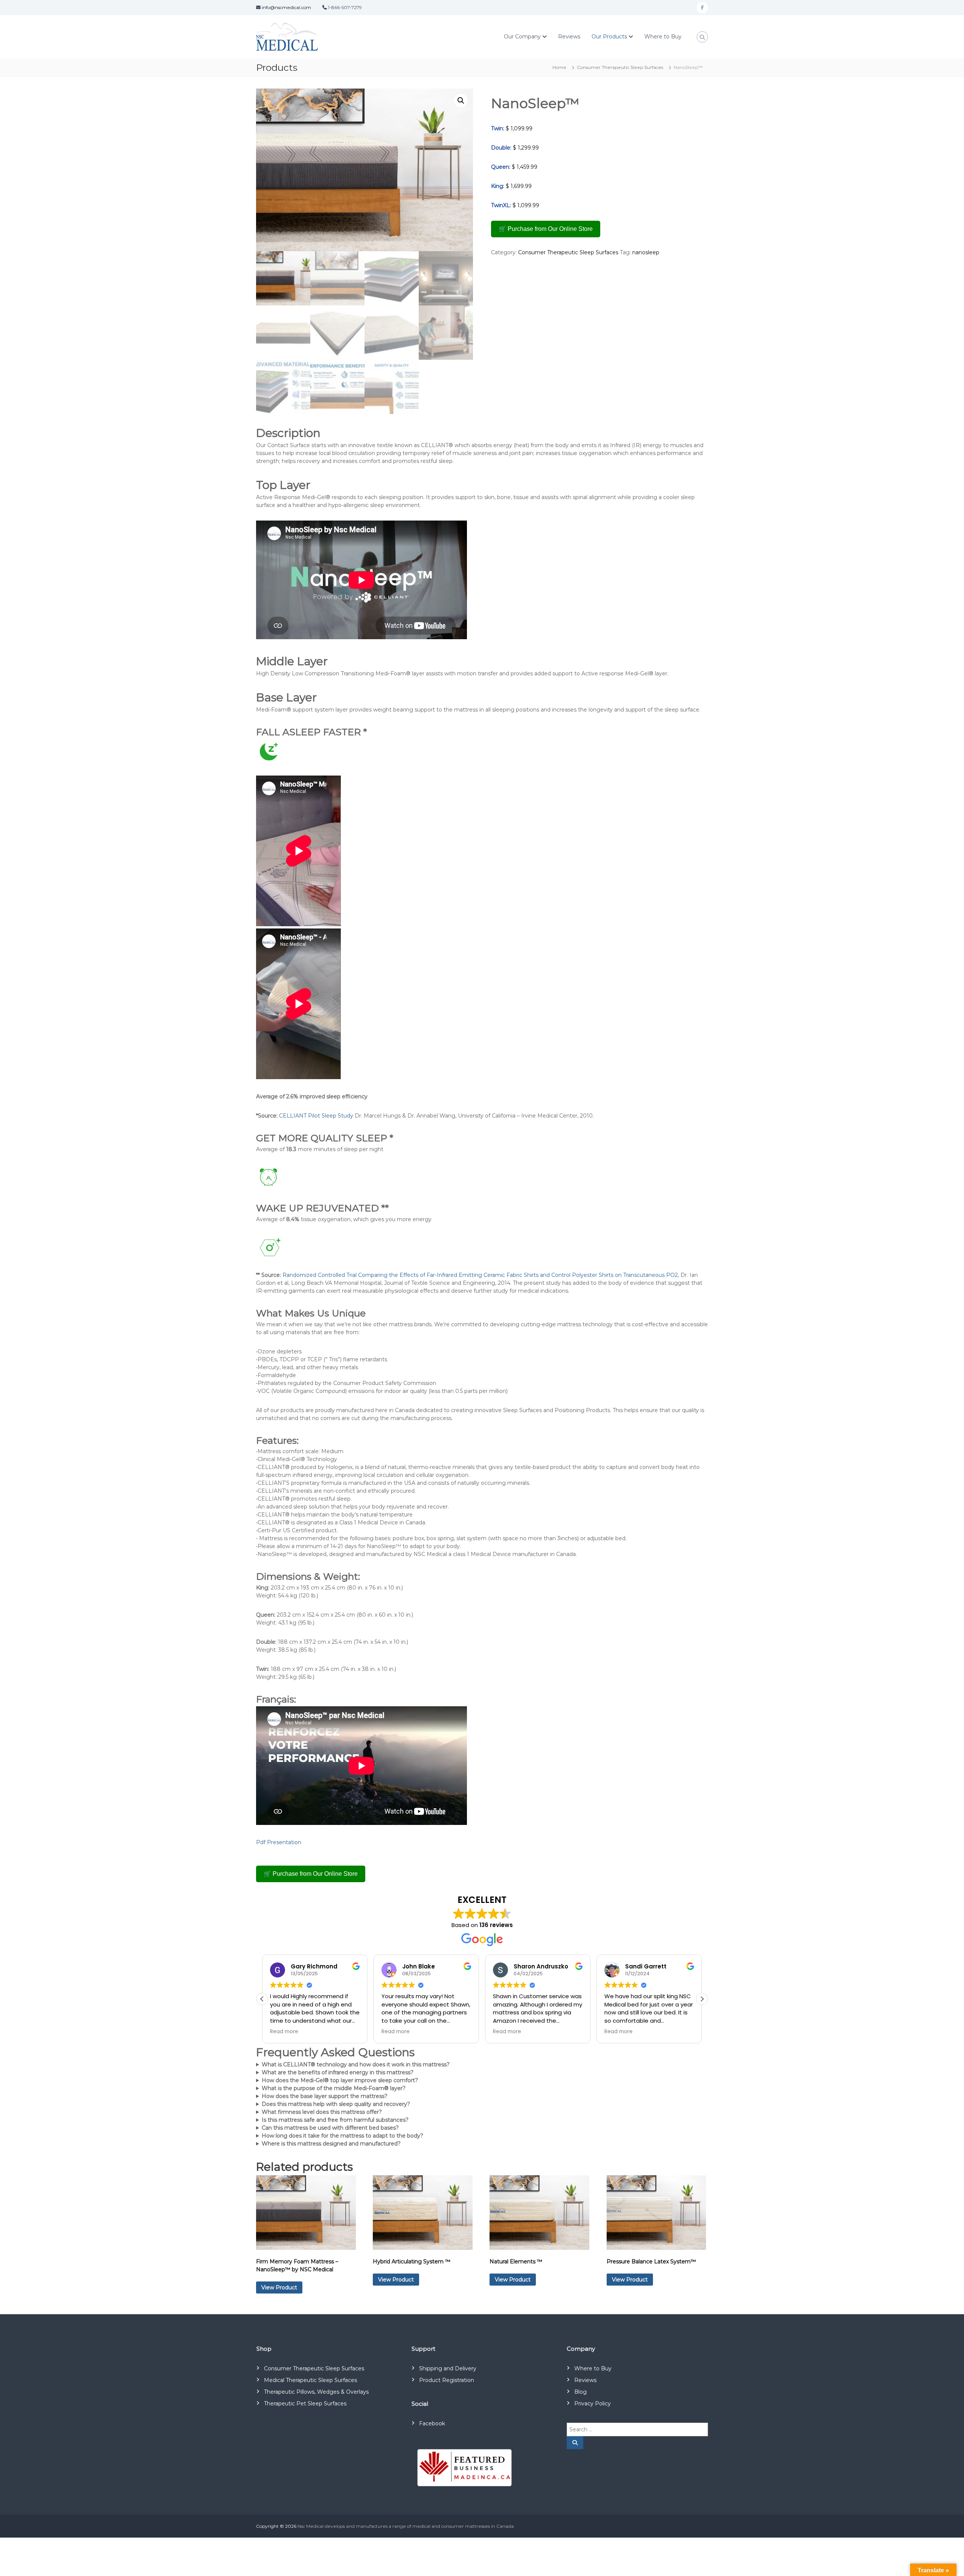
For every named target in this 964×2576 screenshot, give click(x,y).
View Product (279, 2287)
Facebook (432, 2423)
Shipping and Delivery (448, 2368)
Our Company (522, 37)
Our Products (609, 37)
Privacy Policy (593, 2403)
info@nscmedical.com (286, 7)
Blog (580, 2392)
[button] (461, 101)
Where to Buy (663, 37)
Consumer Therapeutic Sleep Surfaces (620, 67)
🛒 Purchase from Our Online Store (546, 229)
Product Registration (447, 2380)
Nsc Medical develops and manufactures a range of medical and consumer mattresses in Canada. (406, 2526)
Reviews (569, 37)
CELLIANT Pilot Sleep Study (316, 1116)
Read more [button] (284, 2032)
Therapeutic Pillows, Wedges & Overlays (316, 2392)
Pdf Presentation (279, 1842)
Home (559, 67)
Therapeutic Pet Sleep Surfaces (305, 2403)
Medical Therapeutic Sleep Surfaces (310, 2380)
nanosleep (646, 252)
